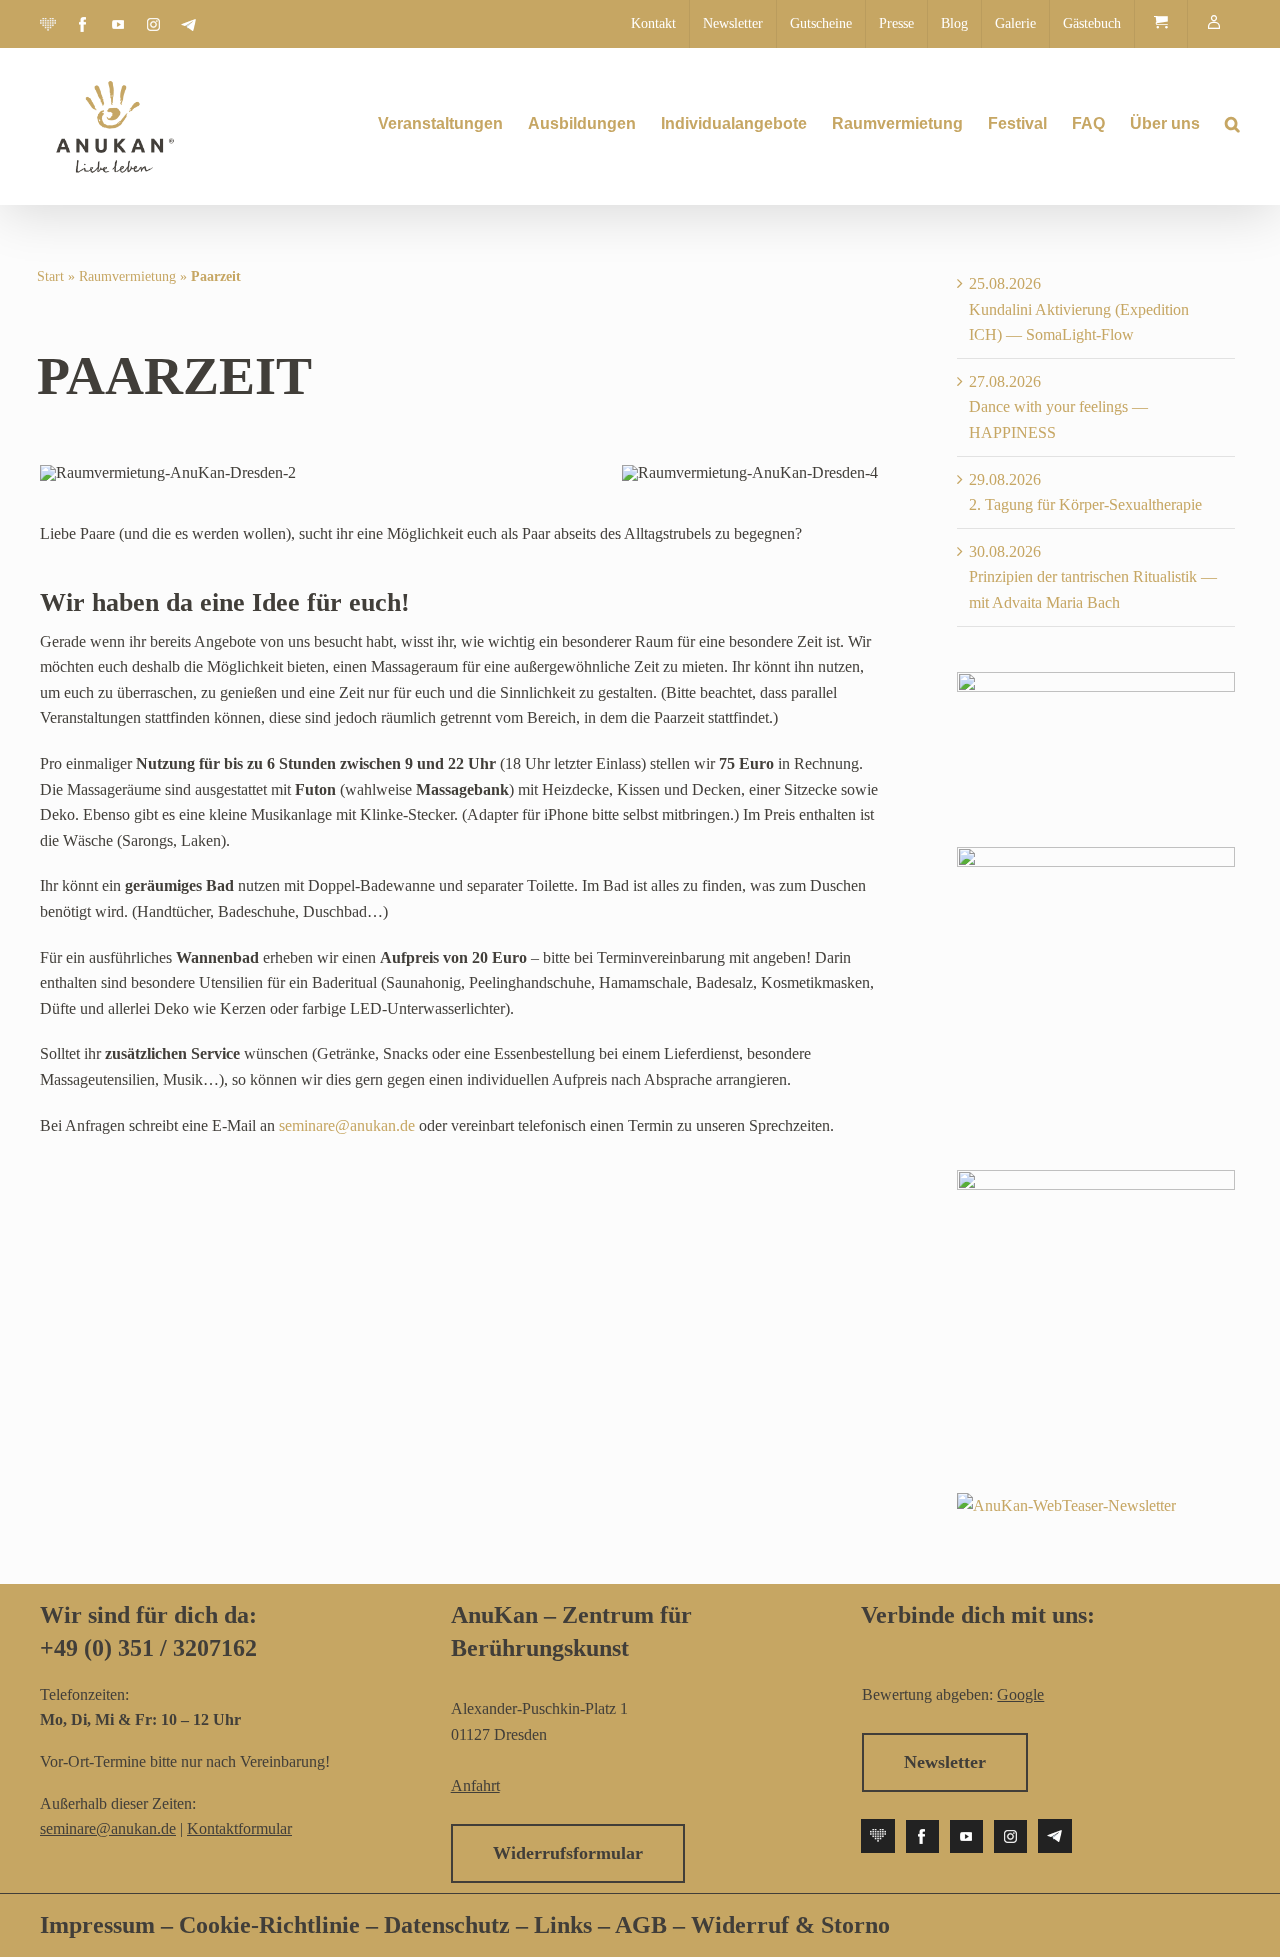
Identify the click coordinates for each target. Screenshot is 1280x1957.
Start (50, 276)
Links (560, 1925)
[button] (1232, 124)
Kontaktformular (239, 1828)
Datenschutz (450, 1925)
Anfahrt (475, 1785)
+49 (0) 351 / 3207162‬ (148, 1648)
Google (1020, 1694)
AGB (641, 1925)
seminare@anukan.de (347, 1125)
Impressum (97, 1925)
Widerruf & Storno (790, 1925)
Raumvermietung (127, 276)
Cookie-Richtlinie (269, 1925)
